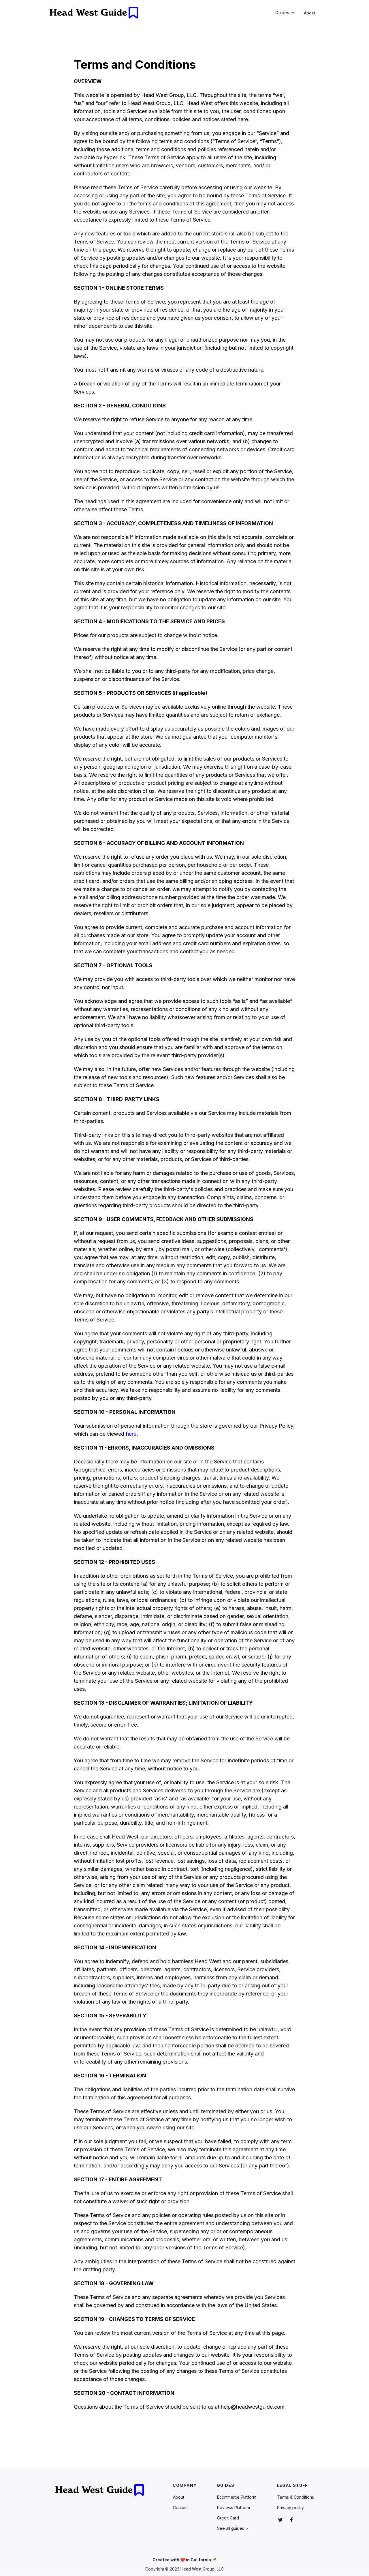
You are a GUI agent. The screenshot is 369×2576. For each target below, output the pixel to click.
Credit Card (228, 2518)
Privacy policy (290, 2507)
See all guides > (233, 2528)
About (310, 13)
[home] (94, 13)
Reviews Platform (234, 2507)
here (131, 1434)
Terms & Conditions (295, 2497)
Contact (180, 2507)
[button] (285, 13)
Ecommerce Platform (237, 2497)
